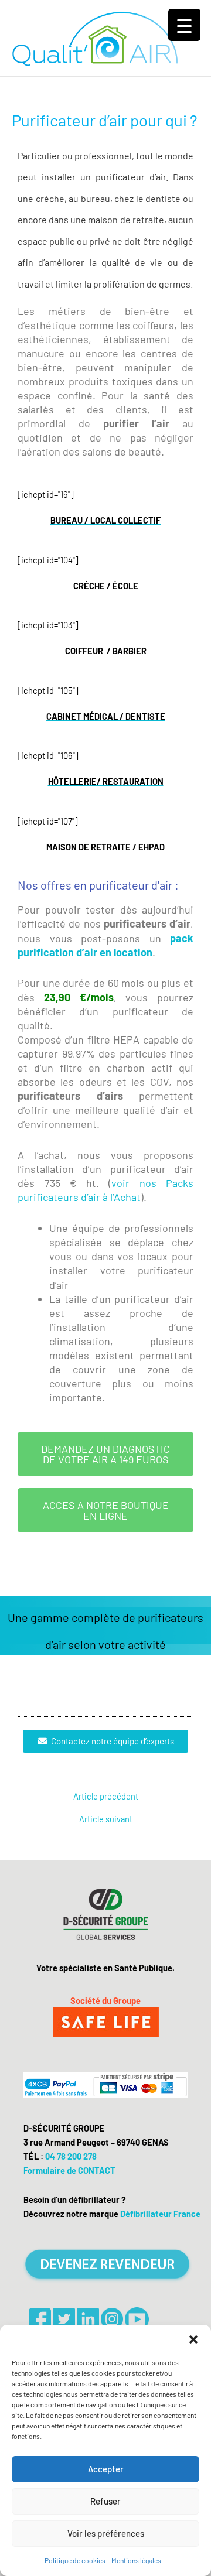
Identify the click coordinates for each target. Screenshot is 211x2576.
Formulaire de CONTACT (69, 2170)
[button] (193, 2339)
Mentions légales (136, 2560)
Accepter (106, 2469)
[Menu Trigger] (184, 25)
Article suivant (106, 1819)
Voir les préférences (106, 2533)
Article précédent (106, 1796)
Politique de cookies (75, 2560)
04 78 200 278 (71, 2156)
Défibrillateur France (160, 2214)
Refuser (105, 2501)
